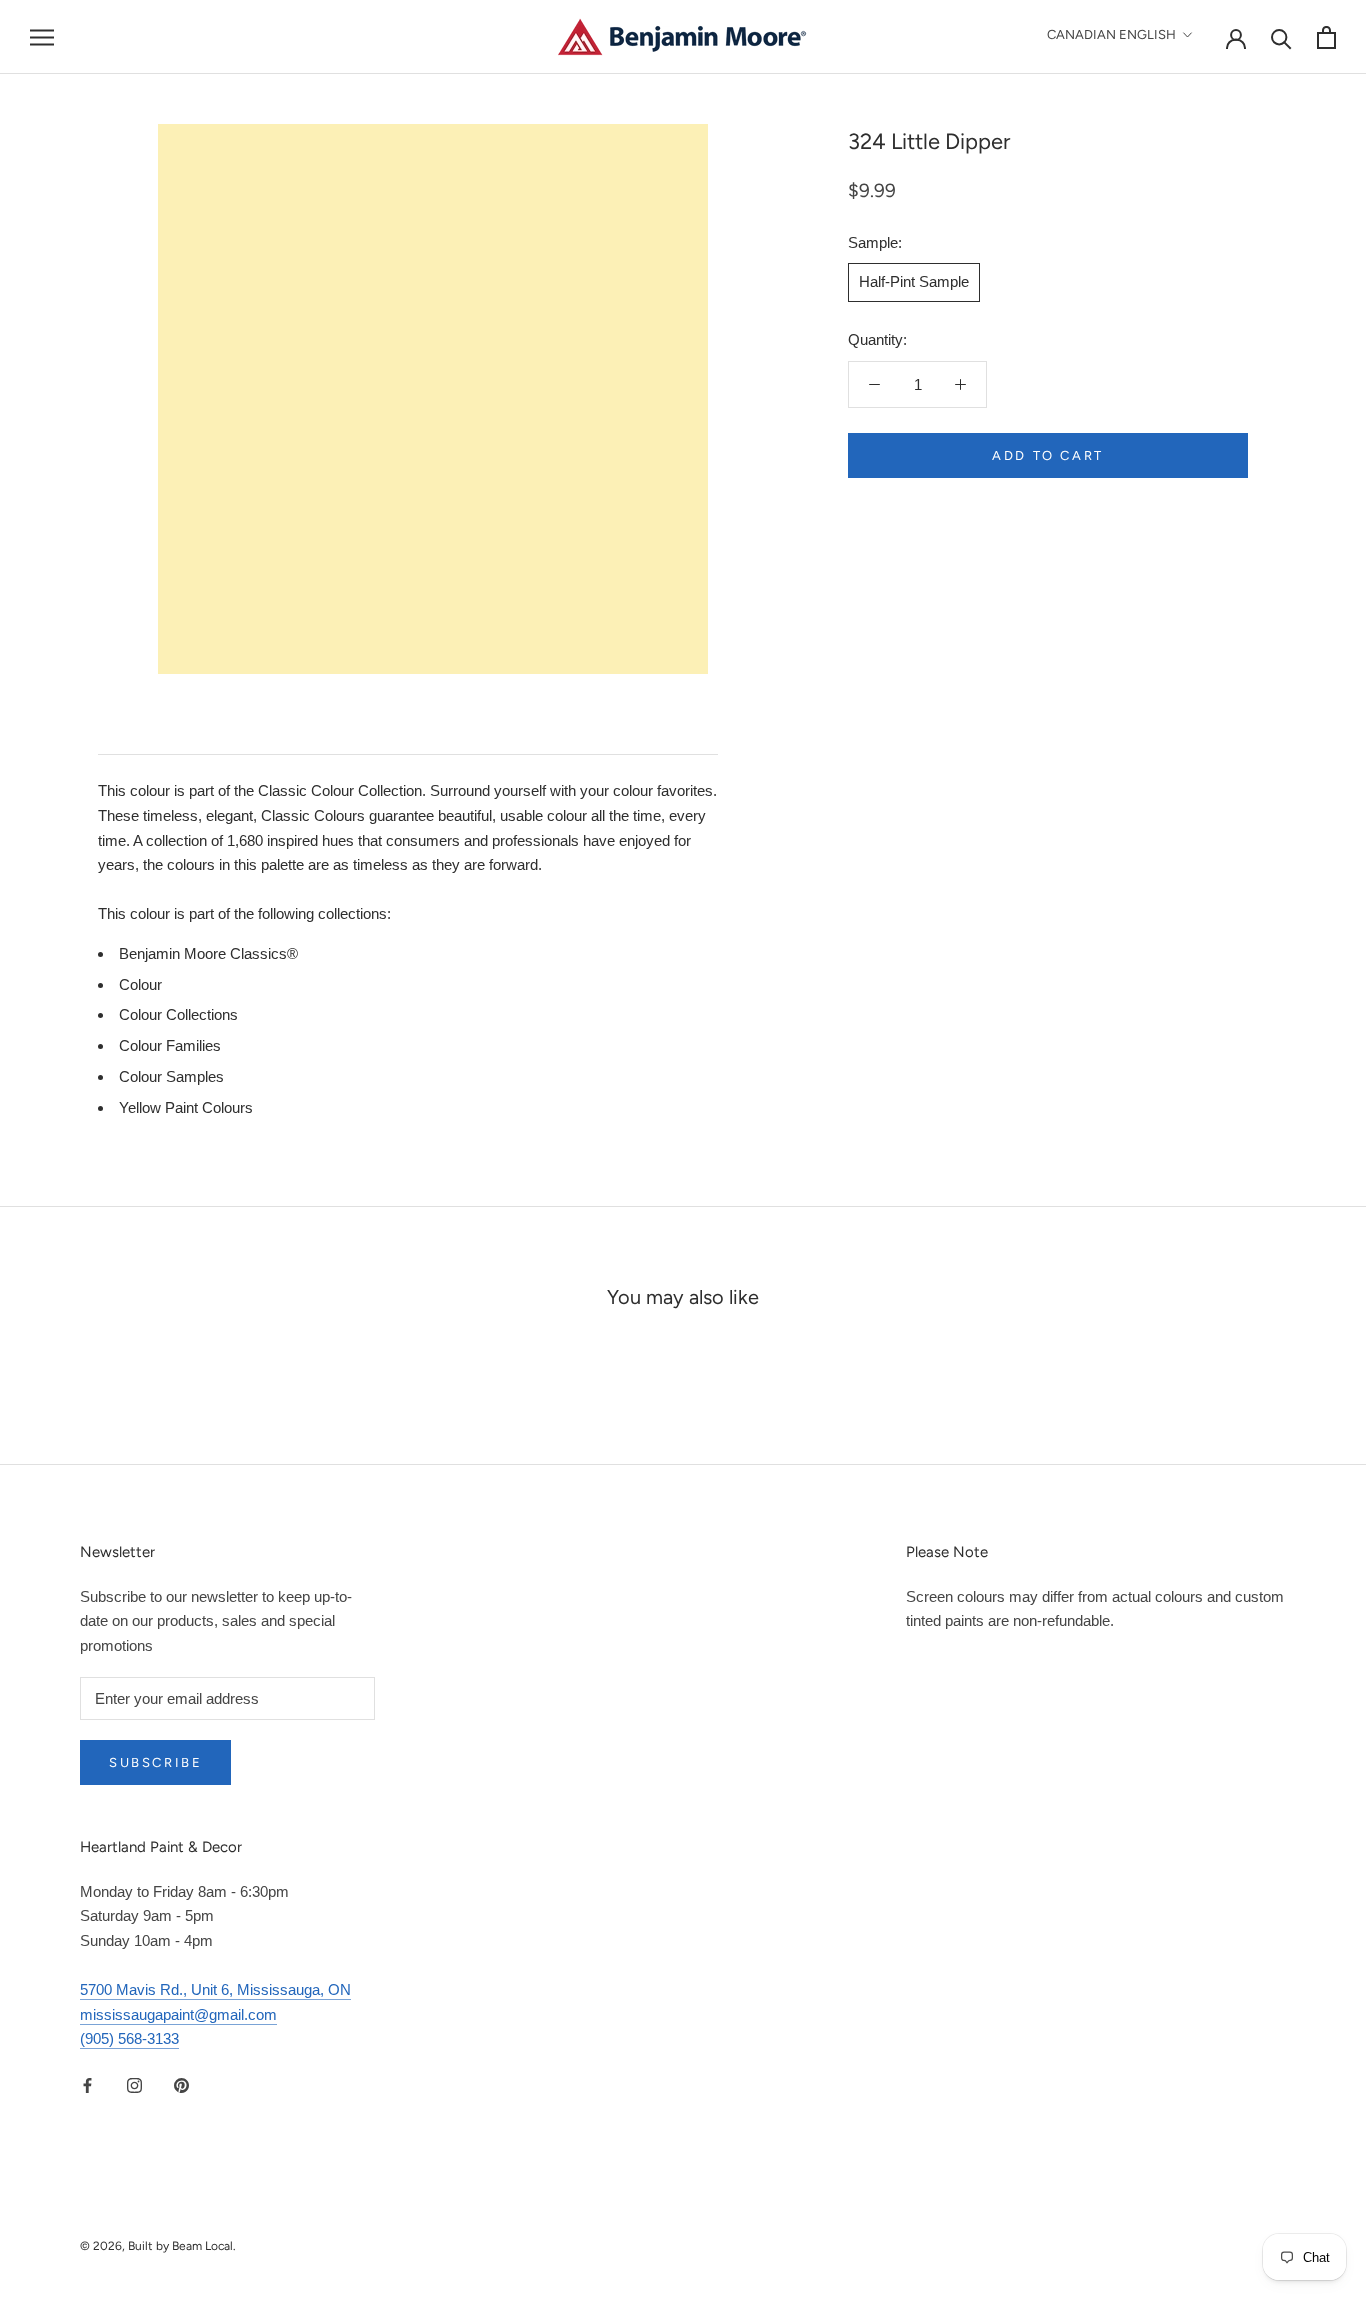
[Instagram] (134, 2084)
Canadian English (1111, 34)
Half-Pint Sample (914, 281)
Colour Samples (171, 1076)
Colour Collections (178, 1014)
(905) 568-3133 (129, 2038)
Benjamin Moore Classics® (208, 953)
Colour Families (170, 1045)
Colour (140, 984)
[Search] (1281, 37)
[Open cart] (1326, 37)
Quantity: (877, 339)
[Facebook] (87, 2084)
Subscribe (155, 1762)
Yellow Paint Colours (186, 1107)
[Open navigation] (42, 37)
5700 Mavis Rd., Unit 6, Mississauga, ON (215, 1989)
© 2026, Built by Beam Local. (158, 2246)
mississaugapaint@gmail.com (178, 2014)
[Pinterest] (181, 2084)
